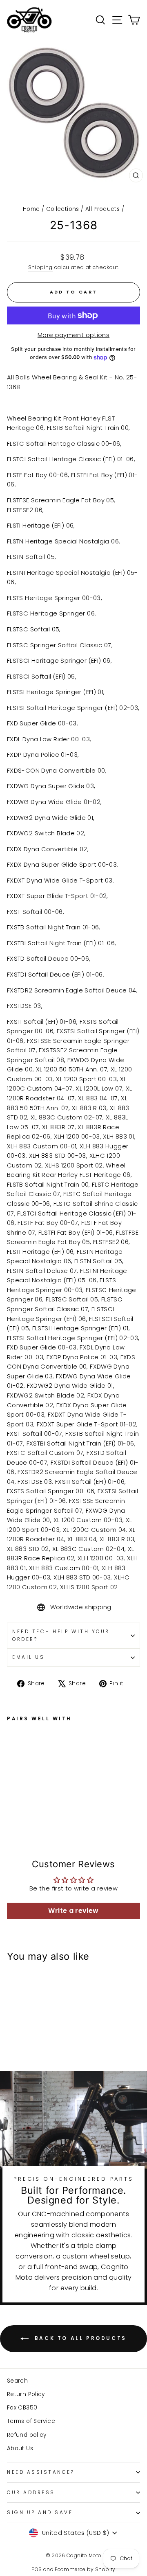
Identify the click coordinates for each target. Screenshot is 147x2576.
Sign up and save (40, 2512)
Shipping (40, 267)
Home (31, 209)
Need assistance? (41, 2472)
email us (28, 1657)
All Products (102, 209)
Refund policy (27, 2435)
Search (17, 2381)
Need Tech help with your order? (61, 1635)
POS (37, 2569)
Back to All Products (79, 2338)
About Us (20, 2448)
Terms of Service (31, 2421)
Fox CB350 (22, 2408)
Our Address (31, 2493)
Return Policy (26, 2394)
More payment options (73, 335)
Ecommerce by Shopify (85, 2569)
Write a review (73, 1911)
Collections (63, 209)
